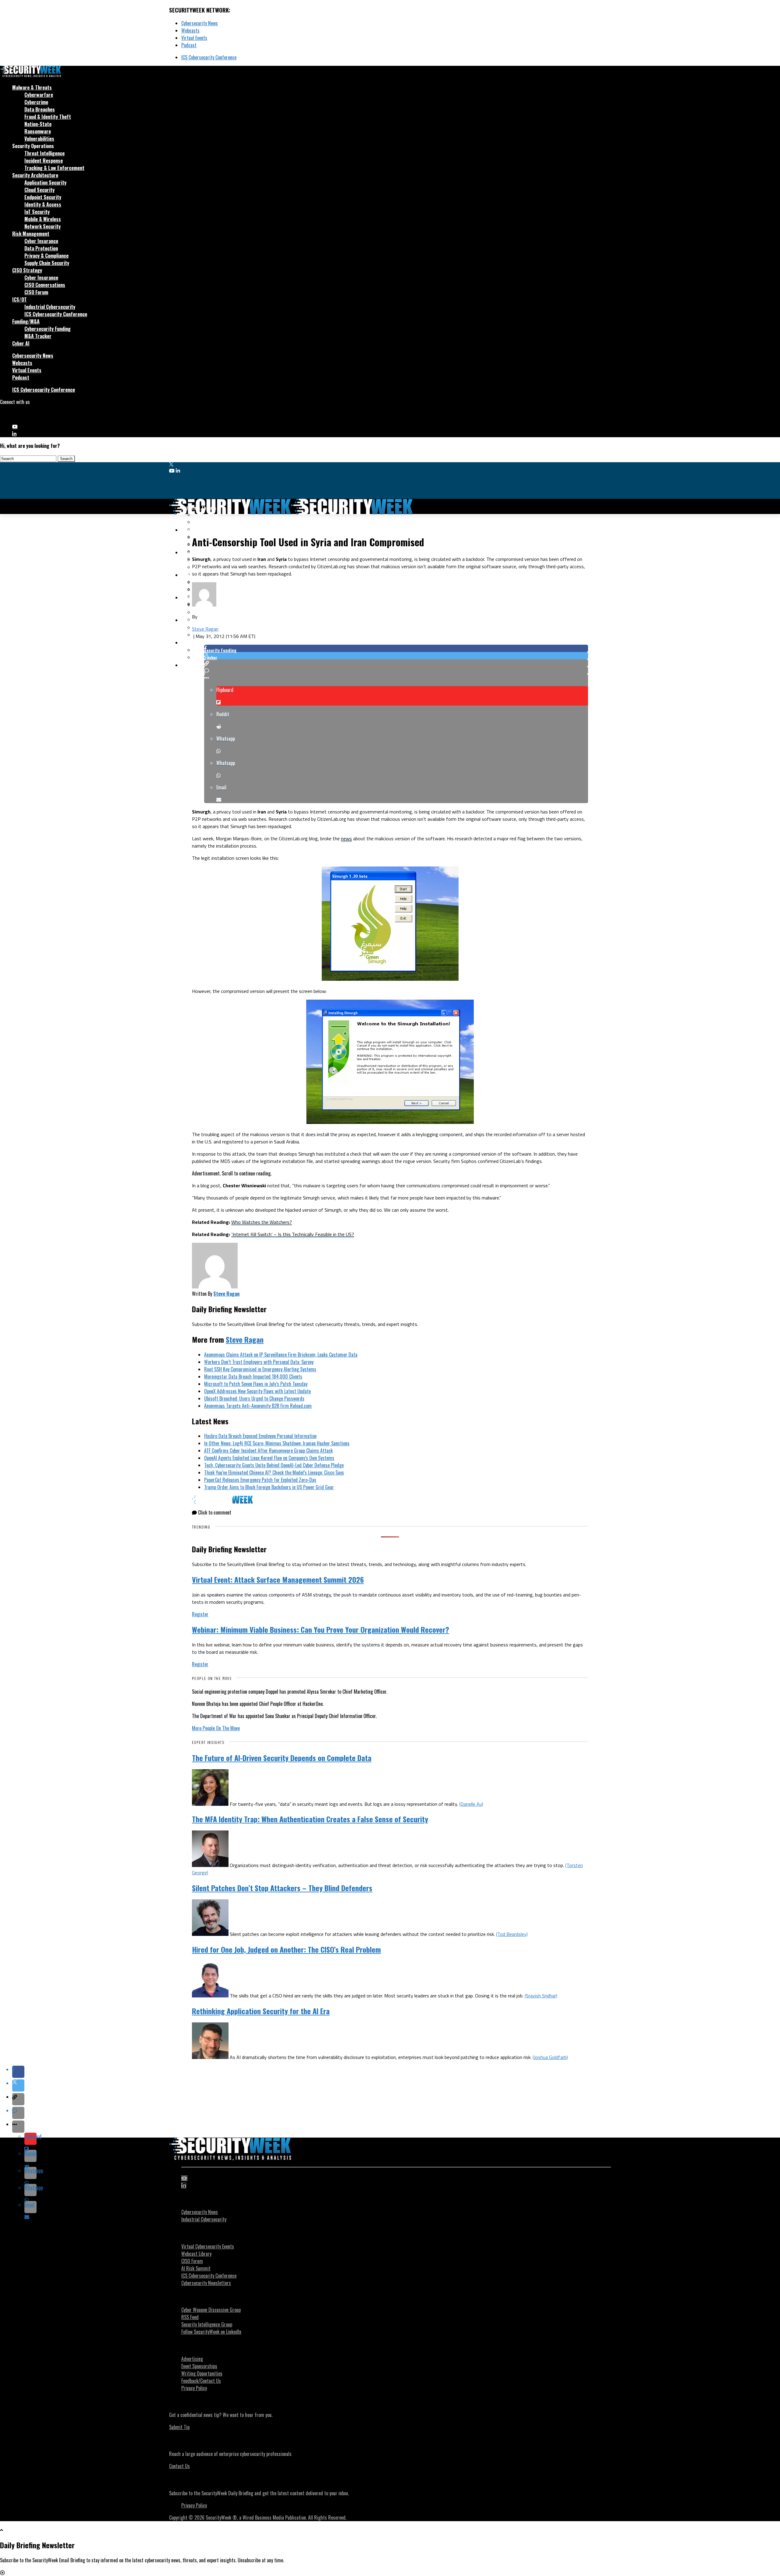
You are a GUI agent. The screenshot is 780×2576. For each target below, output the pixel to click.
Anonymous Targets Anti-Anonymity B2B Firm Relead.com (258, 1406)
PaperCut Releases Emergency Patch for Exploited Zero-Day (260, 1480)
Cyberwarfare (39, 95)
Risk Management (31, 234)
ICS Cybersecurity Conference (209, 57)
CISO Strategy (27, 270)
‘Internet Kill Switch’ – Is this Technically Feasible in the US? (293, 1234)
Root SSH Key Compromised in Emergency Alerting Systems (260, 1369)
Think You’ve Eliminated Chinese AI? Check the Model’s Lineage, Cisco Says (274, 1472)
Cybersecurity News (200, 23)
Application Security (45, 182)
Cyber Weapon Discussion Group (211, 2310)
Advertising (192, 2359)
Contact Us (179, 2466)
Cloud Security (39, 190)
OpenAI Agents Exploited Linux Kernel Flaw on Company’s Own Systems (269, 1458)
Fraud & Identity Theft (48, 117)
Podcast (189, 45)
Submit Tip (179, 2427)
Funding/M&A (26, 321)
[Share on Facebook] (396, 648)
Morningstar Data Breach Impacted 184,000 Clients (253, 1377)
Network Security (43, 226)
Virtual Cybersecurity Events (208, 2246)
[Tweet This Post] (396, 656)
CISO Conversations (45, 285)
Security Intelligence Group (207, 2324)
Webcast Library (196, 2254)
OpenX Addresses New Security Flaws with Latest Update (257, 1391)
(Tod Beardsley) (512, 1934)
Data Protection (41, 248)
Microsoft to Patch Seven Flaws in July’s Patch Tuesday (256, 1384)
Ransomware (38, 131)
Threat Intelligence (44, 153)
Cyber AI (21, 343)
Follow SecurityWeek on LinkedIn (211, 2332)
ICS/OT (19, 299)
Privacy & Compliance (46, 256)
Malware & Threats (32, 87)
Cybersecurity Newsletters (206, 2283)
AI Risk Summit (196, 2268)
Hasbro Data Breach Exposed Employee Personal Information (260, 1436)
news (346, 838)
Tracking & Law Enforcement (54, 168)
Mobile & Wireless (43, 219)
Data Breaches (40, 109)
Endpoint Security (43, 197)
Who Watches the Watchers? (262, 1222)
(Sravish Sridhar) (541, 1996)
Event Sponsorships (199, 2366)
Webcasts (190, 30)
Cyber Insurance (41, 241)
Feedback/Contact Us (201, 2381)
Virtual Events (194, 38)
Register (200, 1614)
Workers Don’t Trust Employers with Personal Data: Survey (259, 1362)
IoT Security (37, 212)
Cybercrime (36, 102)
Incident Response (44, 161)
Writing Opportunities (202, 2373)
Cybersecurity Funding (48, 329)
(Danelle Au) (471, 1804)
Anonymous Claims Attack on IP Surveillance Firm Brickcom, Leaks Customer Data (281, 1355)
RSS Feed (190, 2317)
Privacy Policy (194, 2388)
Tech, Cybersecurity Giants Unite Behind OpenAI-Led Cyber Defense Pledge (274, 1465)
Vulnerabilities (39, 139)
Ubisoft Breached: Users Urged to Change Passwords (254, 1398)
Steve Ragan (205, 629)
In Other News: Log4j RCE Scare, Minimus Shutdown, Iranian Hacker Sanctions (277, 1443)
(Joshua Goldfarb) (550, 2057)
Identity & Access (43, 204)
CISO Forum (36, 292)
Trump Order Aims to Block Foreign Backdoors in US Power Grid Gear (269, 1487)
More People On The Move (216, 1728)
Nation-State (38, 124)
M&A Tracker (38, 336)
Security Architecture (35, 175)
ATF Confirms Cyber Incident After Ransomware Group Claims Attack (268, 1451)
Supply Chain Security (47, 263)
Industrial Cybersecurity (50, 307)
